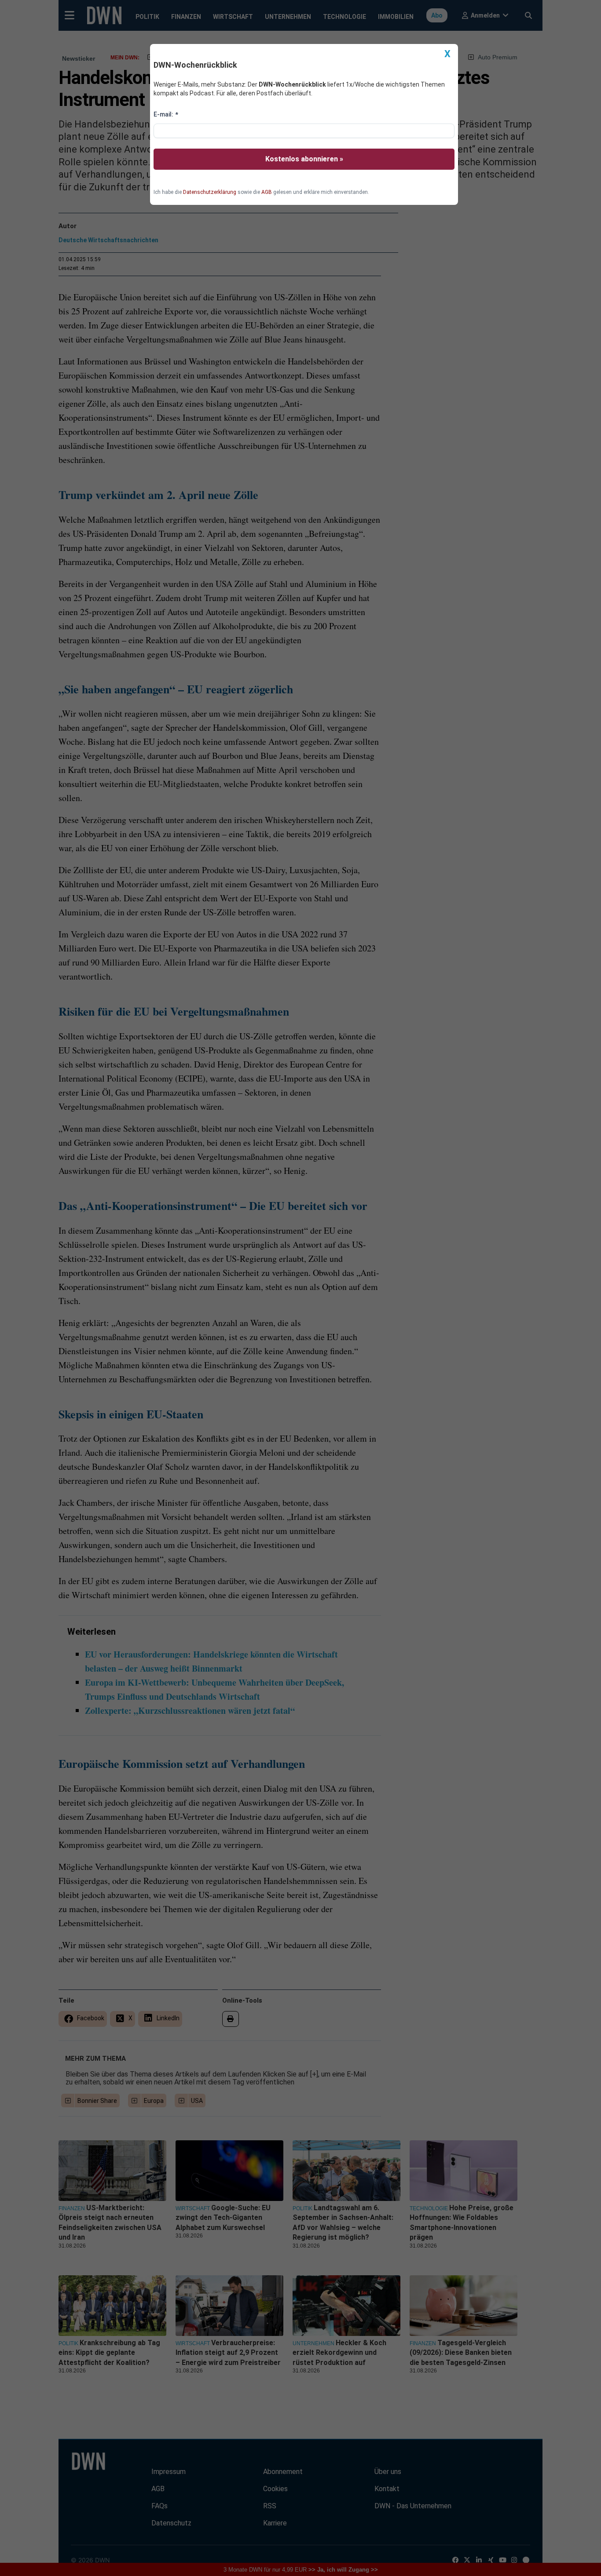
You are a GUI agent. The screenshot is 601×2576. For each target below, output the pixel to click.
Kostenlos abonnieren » (304, 159)
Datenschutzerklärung (210, 192)
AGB (267, 192)
